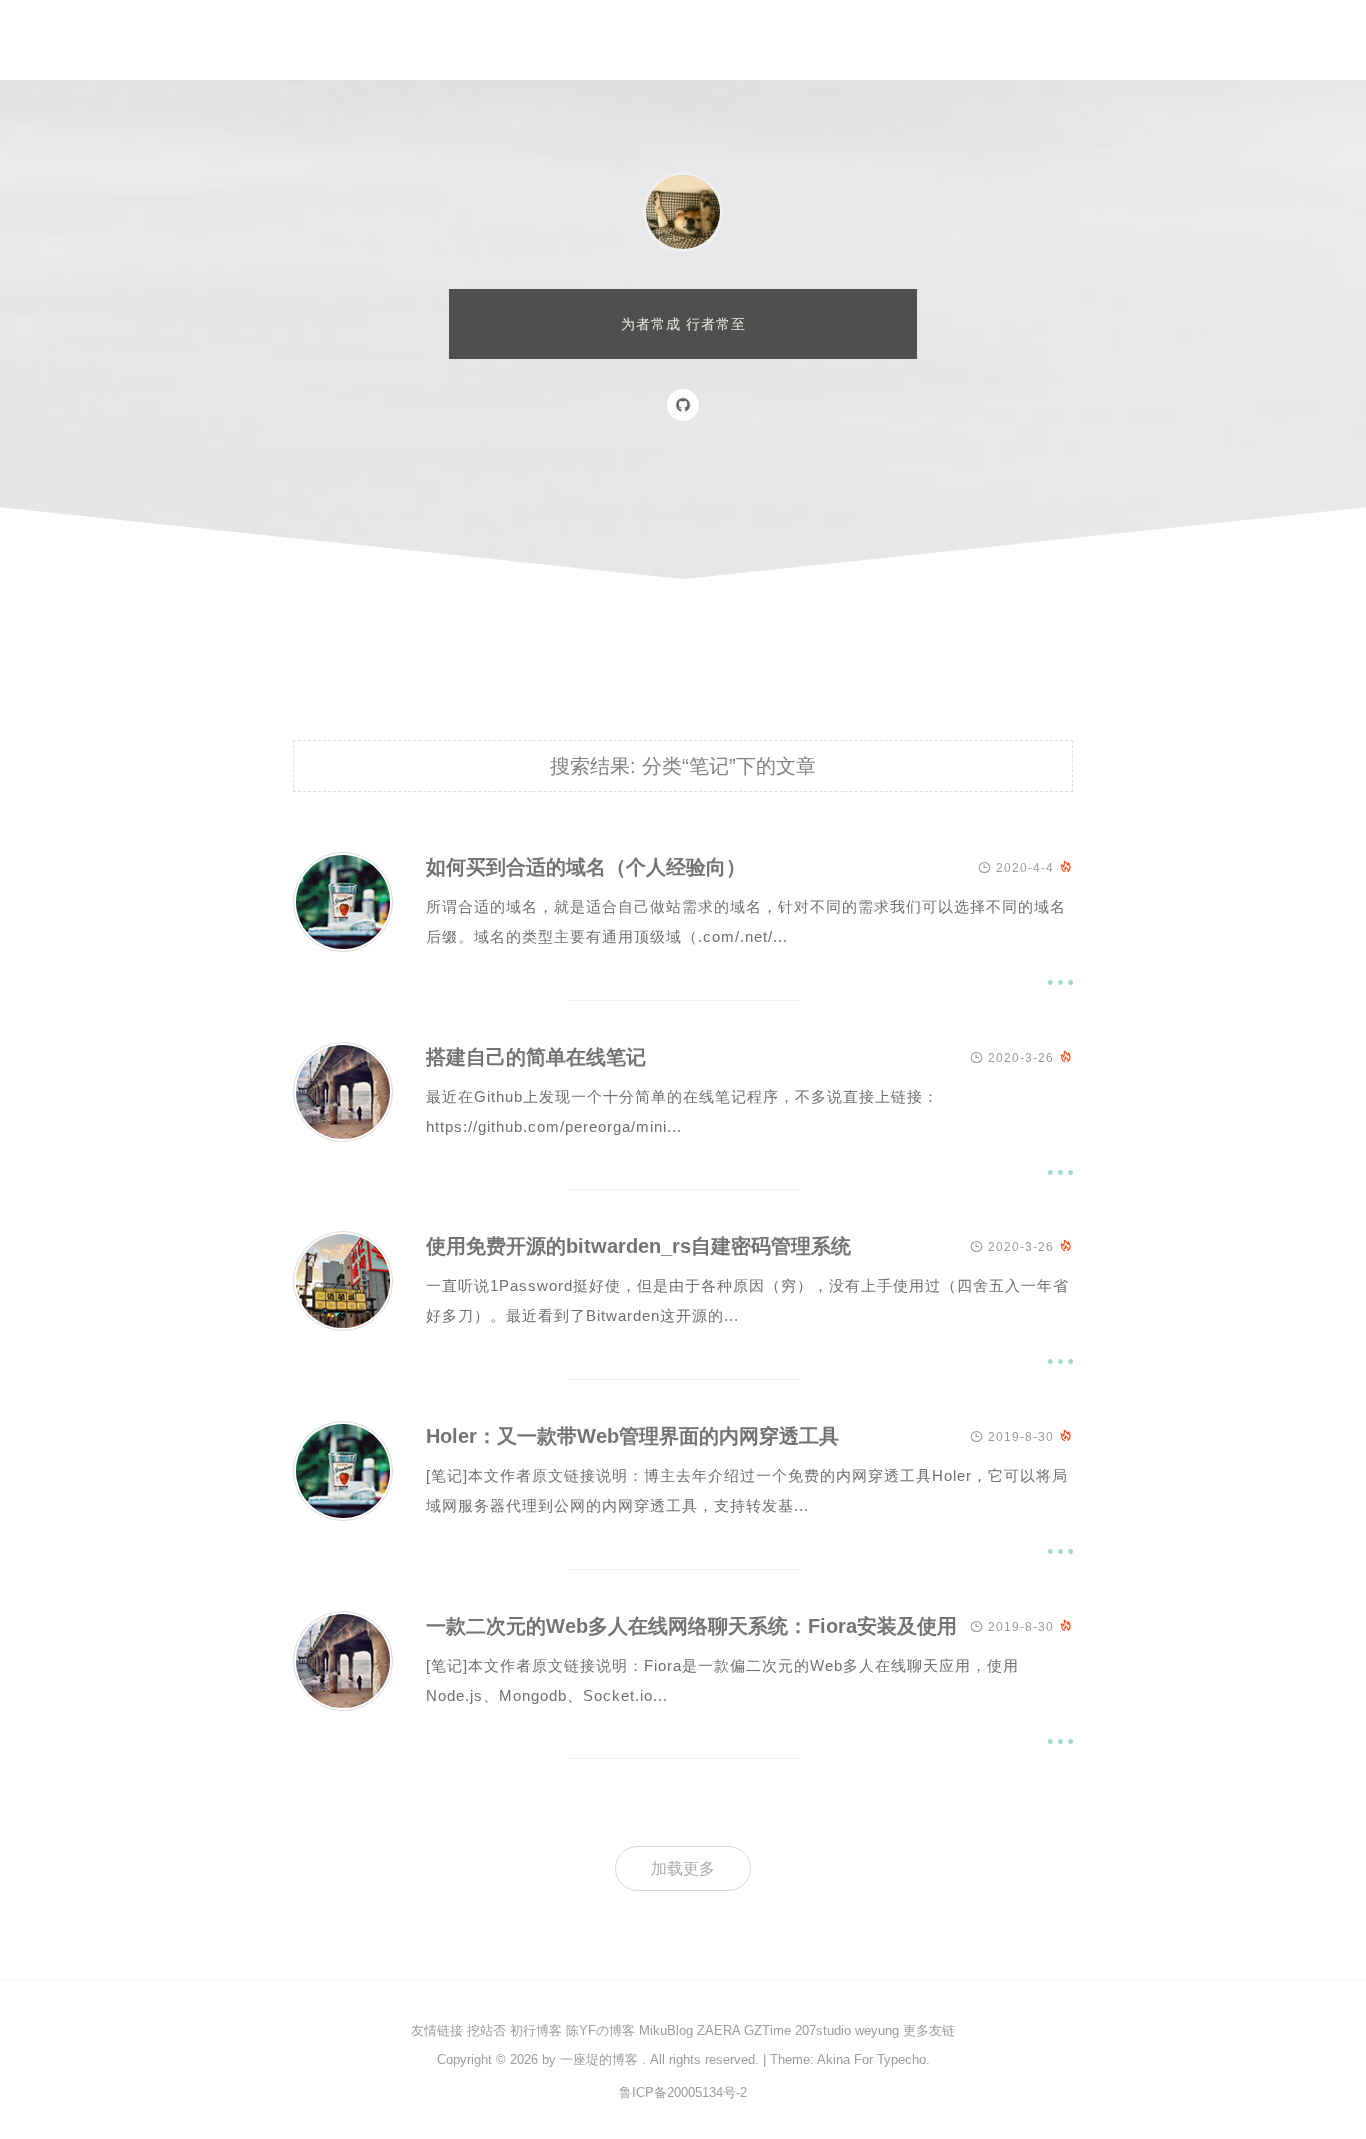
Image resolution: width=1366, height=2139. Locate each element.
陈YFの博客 (600, 2030)
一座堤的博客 (599, 2059)
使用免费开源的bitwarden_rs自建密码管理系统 (638, 1246)
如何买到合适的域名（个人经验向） (586, 867)
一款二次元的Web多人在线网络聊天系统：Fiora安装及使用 (691, 1626)
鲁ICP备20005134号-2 (683, 2092)
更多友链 (929, 2030)
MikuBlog (666, 2030)
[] (343, 946)
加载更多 (683, 1868)
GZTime (767, 2030)
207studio (823, 2030)
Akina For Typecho (871, 2059)
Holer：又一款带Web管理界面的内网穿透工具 (632, 1436)
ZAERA (718, 2030)
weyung (877, 2030)
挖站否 (486, 2030)
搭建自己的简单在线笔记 (536, 1057)
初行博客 (536, 2030)
